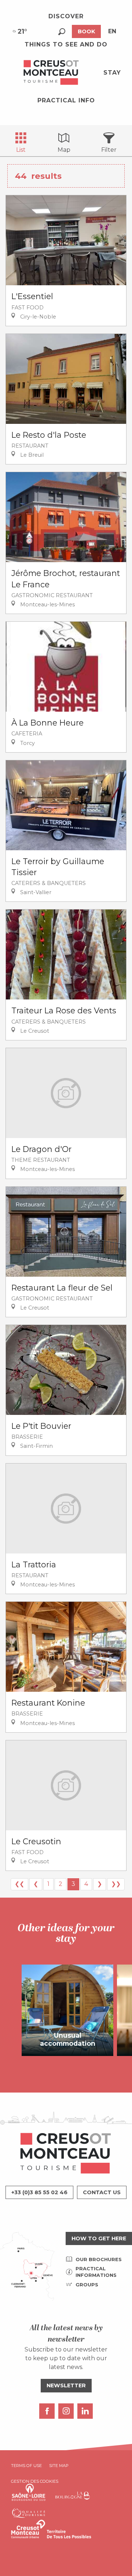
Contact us (102, 2192)
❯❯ (116, 1884)
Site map (59, 2466)
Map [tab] (64, 150)
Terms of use (26, 2466)
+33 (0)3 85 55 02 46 (39, 2192)
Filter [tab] (109, 150)
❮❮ (19, 1884)
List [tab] (21, 150)
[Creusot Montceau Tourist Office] (51, 73)
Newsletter (66, 2385)
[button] (62, 32)
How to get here (99, 2238)
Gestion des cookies (35, 2481)
